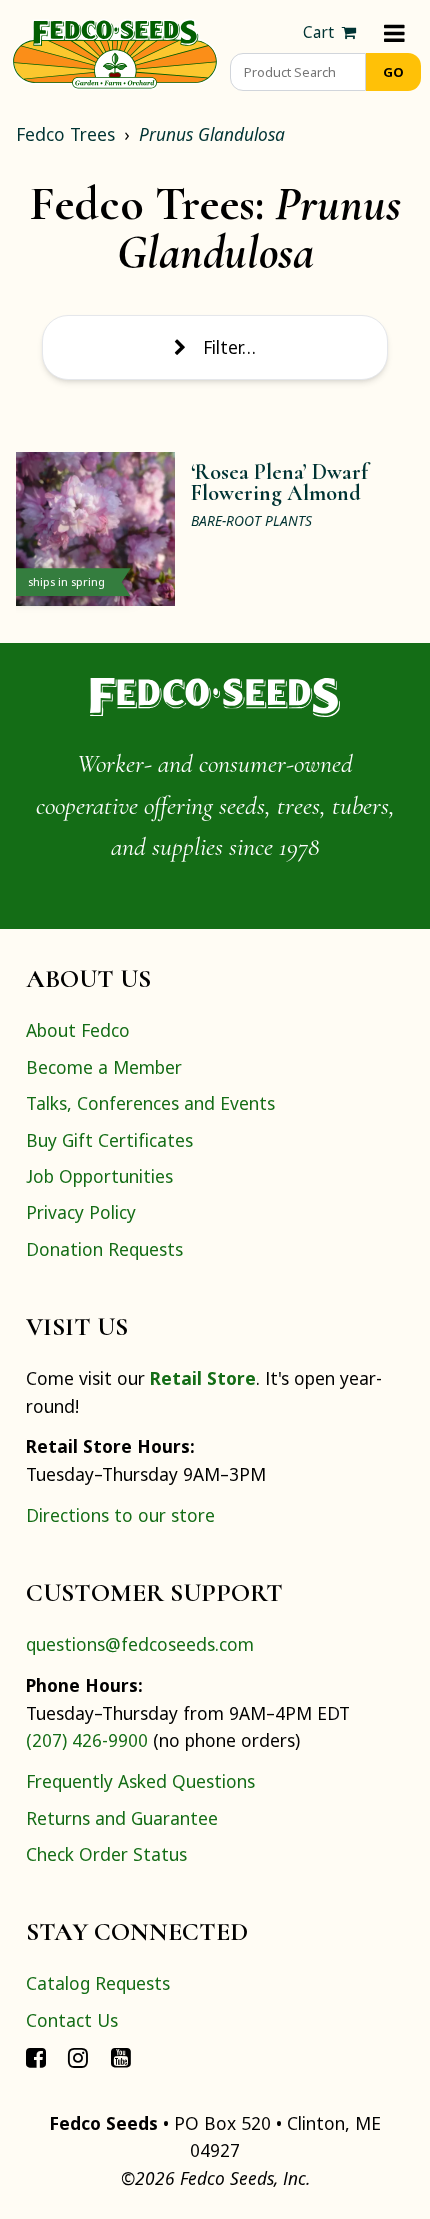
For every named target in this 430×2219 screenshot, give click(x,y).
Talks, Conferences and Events (150, 1103)
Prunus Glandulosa (212, 134)
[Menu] (394, 32)
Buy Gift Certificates (109, 1140)
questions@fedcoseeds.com (140, 1644)
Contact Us (72, 2020)
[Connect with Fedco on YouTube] (121, 2056)
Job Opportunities (99, 1176)
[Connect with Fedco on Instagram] (78, 2056)
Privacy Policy (81, 1212)
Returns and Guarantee (122, 1818)
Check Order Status (106, 1854)
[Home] (115, 52)
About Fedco (78, 1030)
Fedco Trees (65, 134)
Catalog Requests (98, 1983)
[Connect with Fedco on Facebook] (36, 2056)
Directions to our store (120, 1515)
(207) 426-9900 (87, 1740)
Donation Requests (104, 1249)
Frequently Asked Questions (140, 1781)
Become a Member (104, 1067)
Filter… (229, 347)
